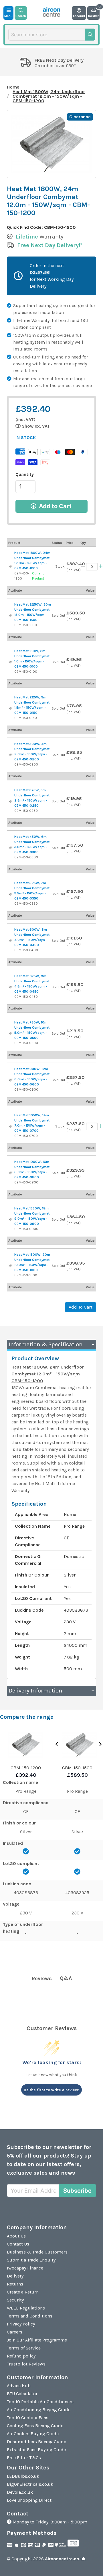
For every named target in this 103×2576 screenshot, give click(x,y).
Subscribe (77, 2191)
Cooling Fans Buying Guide (35, 2426)
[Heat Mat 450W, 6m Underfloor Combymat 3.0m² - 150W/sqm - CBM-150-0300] (11, 848)
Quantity (25, 474)
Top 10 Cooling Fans (28, 2418)
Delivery (15, 2276)
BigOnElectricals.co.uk (30, 2484)
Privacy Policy (21, 2324)
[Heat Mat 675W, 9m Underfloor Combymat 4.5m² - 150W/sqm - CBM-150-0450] (11, 987)
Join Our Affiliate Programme (37, 2340)
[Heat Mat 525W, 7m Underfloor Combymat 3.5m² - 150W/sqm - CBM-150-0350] (11, 894)
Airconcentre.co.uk (65, 2559)
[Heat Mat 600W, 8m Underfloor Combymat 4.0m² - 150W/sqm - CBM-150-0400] (11, 941)
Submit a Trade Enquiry (31, 2260)
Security (15, 2300)
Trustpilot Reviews (26, 2364)
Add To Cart (81, 1307)
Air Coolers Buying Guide (33, 2434)
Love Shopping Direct (29, 2500)
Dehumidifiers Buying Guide (36, 2442)
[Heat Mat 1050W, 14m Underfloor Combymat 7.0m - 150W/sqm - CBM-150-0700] (11, 1127)
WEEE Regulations (26, 2308)
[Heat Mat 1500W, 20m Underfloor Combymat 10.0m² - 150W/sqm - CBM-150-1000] (11, 1266)
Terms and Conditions (30, 2316)
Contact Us (18, 2244)
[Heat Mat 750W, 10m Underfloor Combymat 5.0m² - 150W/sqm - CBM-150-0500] (11, 1033)
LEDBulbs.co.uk (23, 2476)
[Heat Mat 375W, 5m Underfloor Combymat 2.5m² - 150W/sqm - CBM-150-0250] (11, 802)
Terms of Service (24, 2348)
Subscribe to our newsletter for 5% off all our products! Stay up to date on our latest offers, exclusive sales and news (49, 2160)
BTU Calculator (22, 2394)
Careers (15, 2332)
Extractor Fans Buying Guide (36, 2450)
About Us (16, 2236)
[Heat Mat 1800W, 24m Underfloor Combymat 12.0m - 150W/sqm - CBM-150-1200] (11, 567)
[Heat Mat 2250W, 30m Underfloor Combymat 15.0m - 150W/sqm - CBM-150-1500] (11, 616)
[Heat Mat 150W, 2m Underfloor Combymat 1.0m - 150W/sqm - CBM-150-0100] (11, 662)
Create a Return (23, 2292)
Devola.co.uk (20, 2492)
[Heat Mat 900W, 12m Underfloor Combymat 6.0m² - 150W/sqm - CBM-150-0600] (11, 1080)
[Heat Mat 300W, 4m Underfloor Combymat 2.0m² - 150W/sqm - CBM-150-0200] (11, 755)
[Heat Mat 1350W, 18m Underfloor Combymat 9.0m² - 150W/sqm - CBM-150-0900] (11, 1219)
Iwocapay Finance (25, 2268)
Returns (15, 2284)
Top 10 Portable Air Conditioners (40, 2402)
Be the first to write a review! (51, 2090)
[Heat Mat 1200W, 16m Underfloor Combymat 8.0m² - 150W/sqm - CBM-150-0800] (11, 1173)
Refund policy (21, 2356)
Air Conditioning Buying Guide (39, 2410)
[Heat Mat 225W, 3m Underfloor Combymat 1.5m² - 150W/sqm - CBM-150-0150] (11, 708)
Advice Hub (19, 2386)
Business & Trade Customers (37, 2252)
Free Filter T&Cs (24, 2458)
